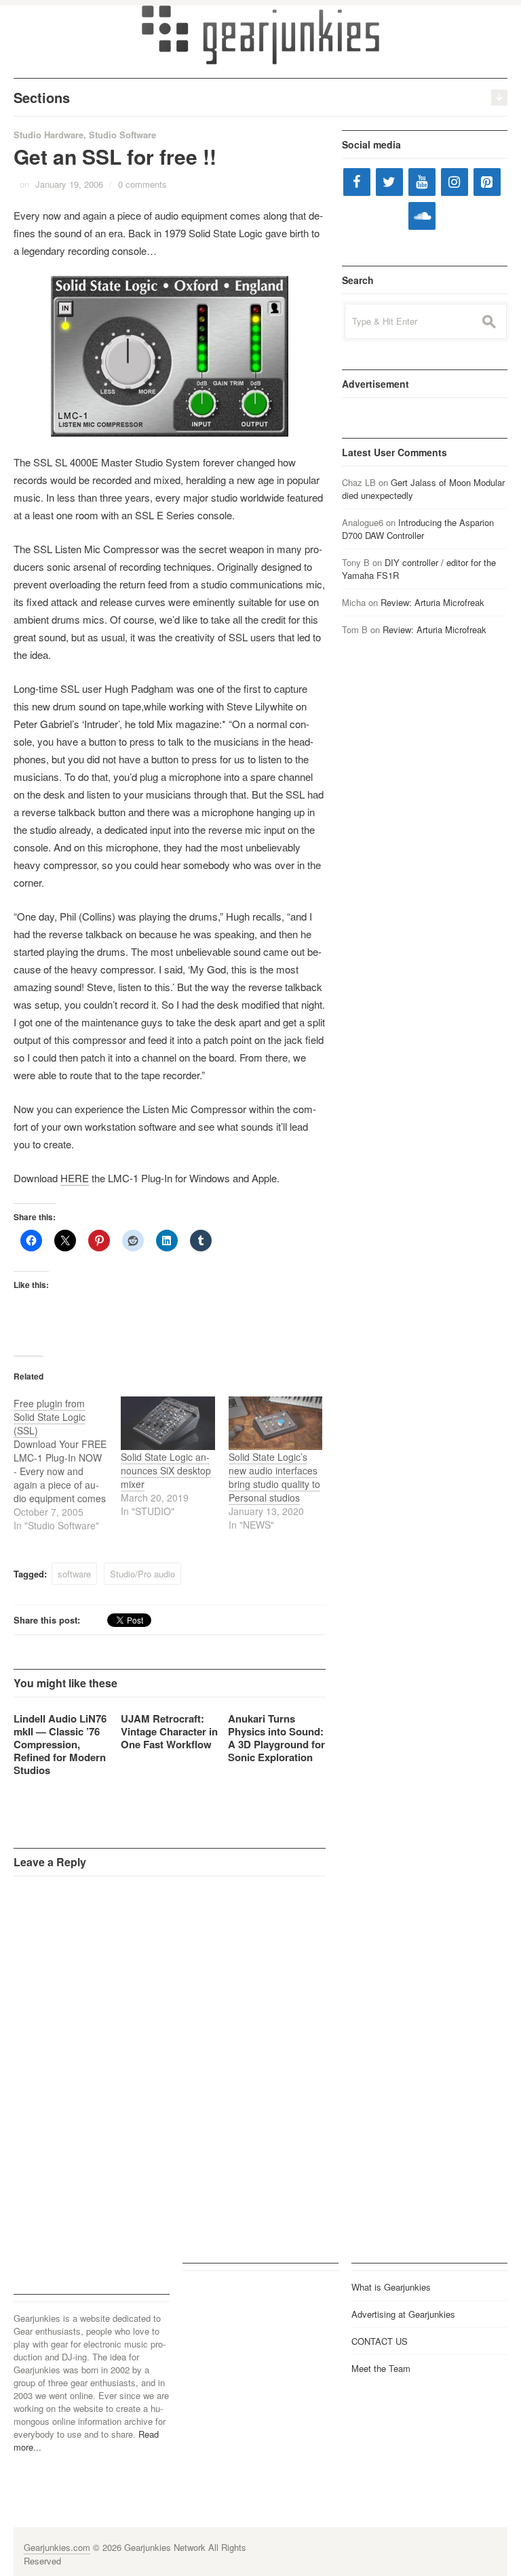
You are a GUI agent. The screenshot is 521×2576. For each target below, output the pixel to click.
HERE (75, 1178)
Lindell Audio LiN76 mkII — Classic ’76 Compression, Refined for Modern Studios (60, 1744)
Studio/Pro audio (142, 1574)
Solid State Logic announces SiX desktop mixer (166, 1470)
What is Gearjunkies (391, 2287)
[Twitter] (389, 182)
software (74, 1574)
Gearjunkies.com (57, 2547)
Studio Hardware (49, 135)
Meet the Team (381, 2368)
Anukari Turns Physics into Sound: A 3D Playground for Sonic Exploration (276, 1738)
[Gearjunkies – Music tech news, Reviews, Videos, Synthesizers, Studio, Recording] (260, 34)
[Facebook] (357, 182)
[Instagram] (455, 182)
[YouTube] (422, 182)
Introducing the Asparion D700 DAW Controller (418, 529)
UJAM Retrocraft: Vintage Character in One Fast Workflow (169, 1731)
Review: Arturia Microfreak (432, 602)
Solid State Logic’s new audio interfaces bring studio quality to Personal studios (274, 1477)
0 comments (142, 184)
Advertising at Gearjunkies (403, 2314)
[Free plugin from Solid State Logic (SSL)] (67, 1464)
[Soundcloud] (422, 216)
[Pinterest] (487, 182)
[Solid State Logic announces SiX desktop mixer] (168, 1423)
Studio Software (122, 135)
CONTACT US (380, 2341)
